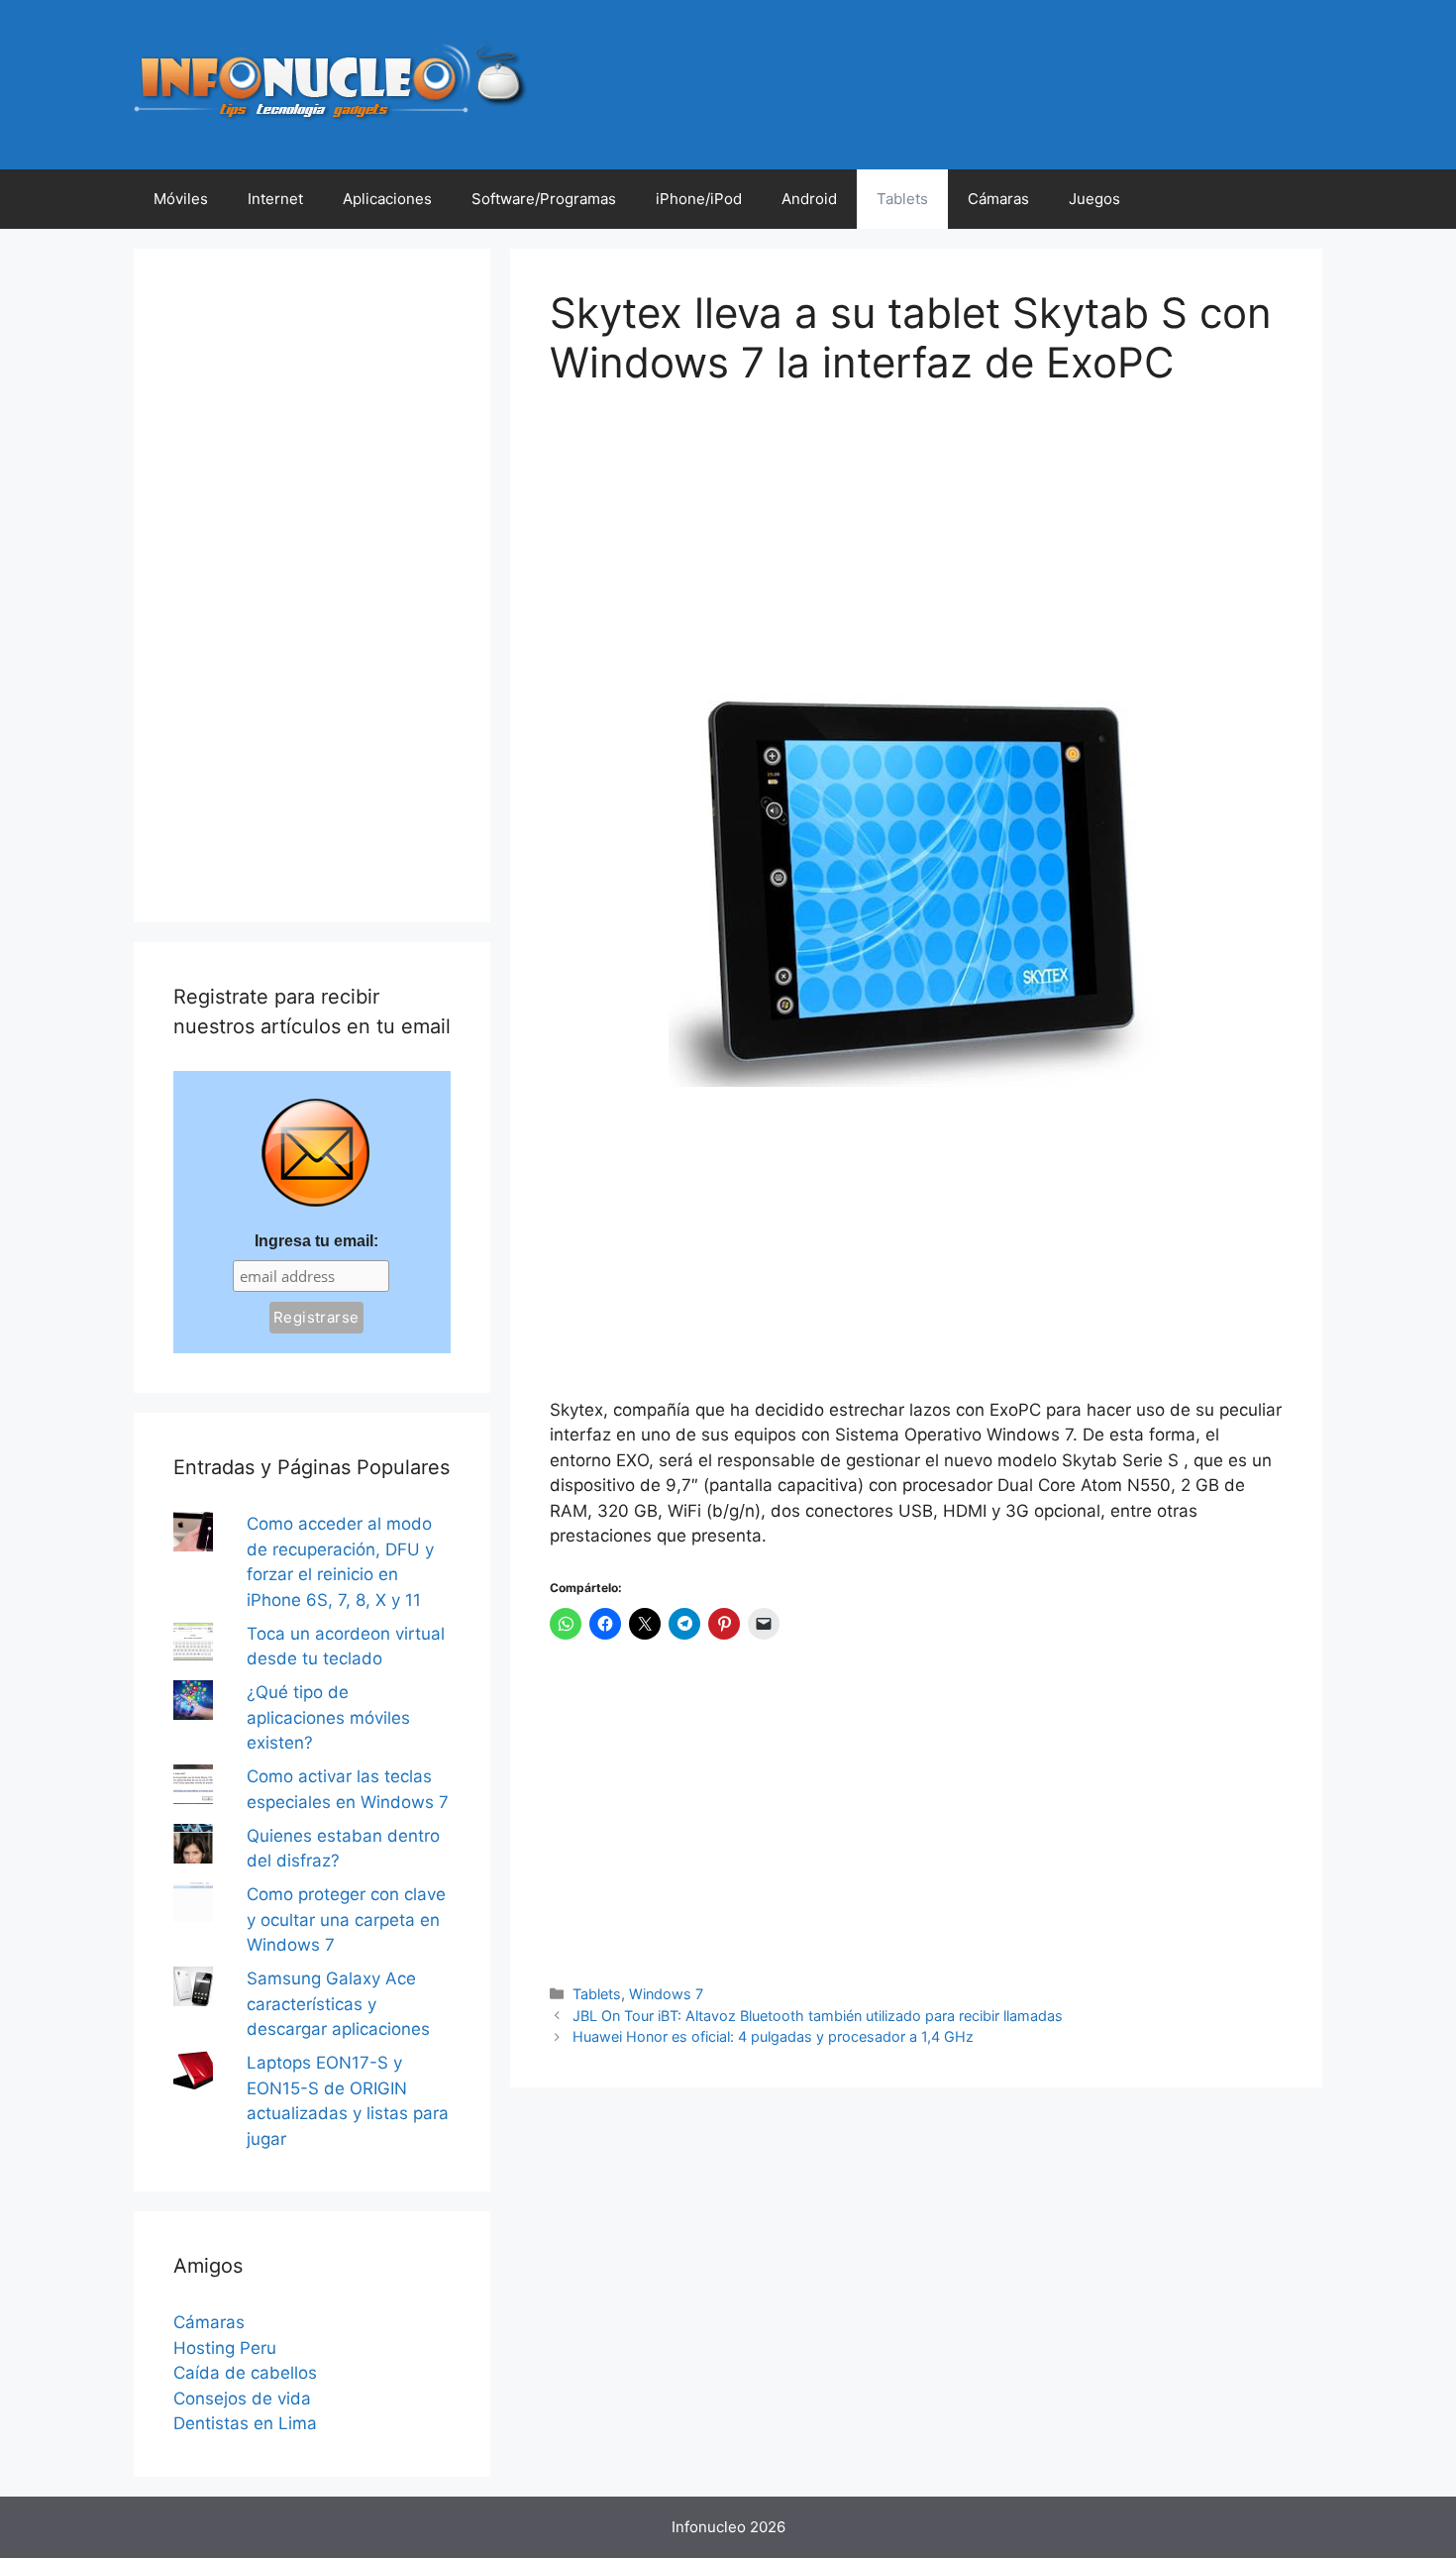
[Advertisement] (698, 554)
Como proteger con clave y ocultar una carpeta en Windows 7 (346, 1919)
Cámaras (998, 199)
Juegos (1094, 199)
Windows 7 (666, 1994)
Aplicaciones (387, 199)
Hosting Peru (225, 2348)
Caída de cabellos (245, 2373)
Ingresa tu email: (316, 1241)
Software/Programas (544, 199)
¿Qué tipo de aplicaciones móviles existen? (328, 1717)
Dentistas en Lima (245, 2423)
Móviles (181, 199)
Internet (275, 199)
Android (809, 199)
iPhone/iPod (699, 199)
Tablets (902, 199)
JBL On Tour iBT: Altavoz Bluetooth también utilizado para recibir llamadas (818, 2016)
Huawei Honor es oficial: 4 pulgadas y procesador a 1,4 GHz (773, 2036)
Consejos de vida (242, 2398)
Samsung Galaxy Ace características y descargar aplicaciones (338, 2004)
